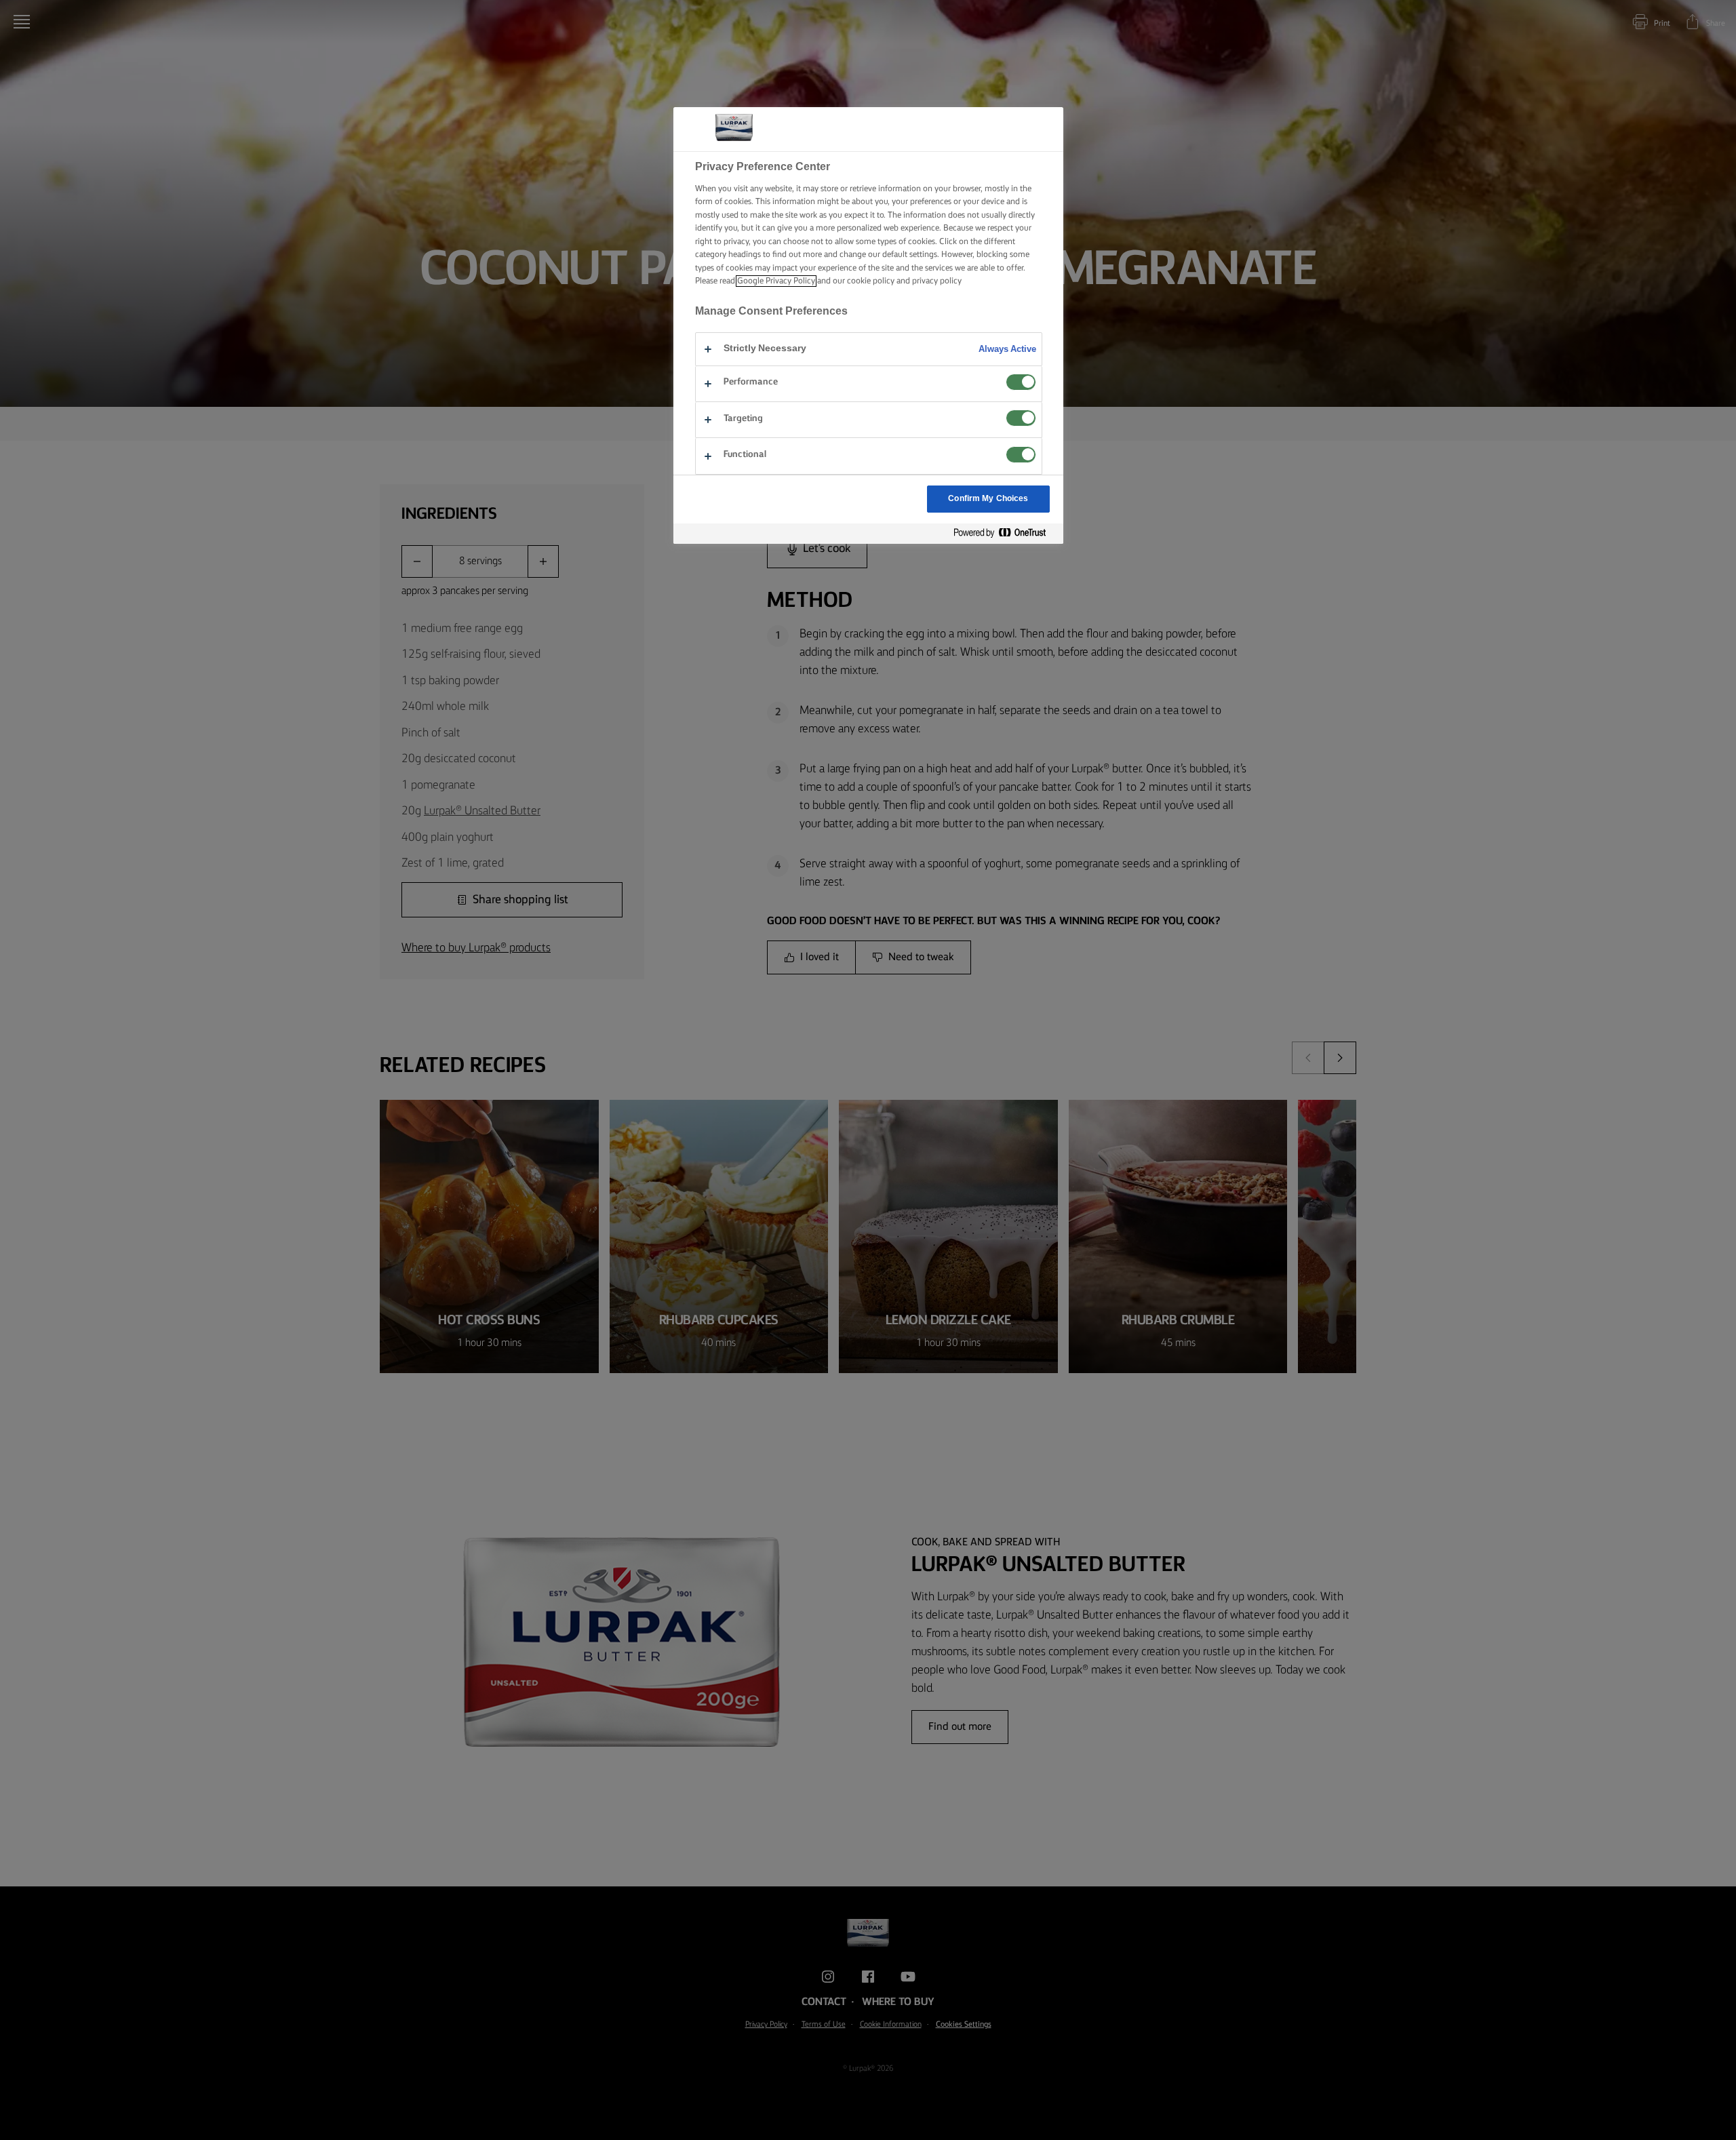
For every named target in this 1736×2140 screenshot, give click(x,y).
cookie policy (871, 281)
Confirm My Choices (988, 499)
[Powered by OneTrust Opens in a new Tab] (1005, 533)
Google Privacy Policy (776, 281)
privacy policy (937, 281)
